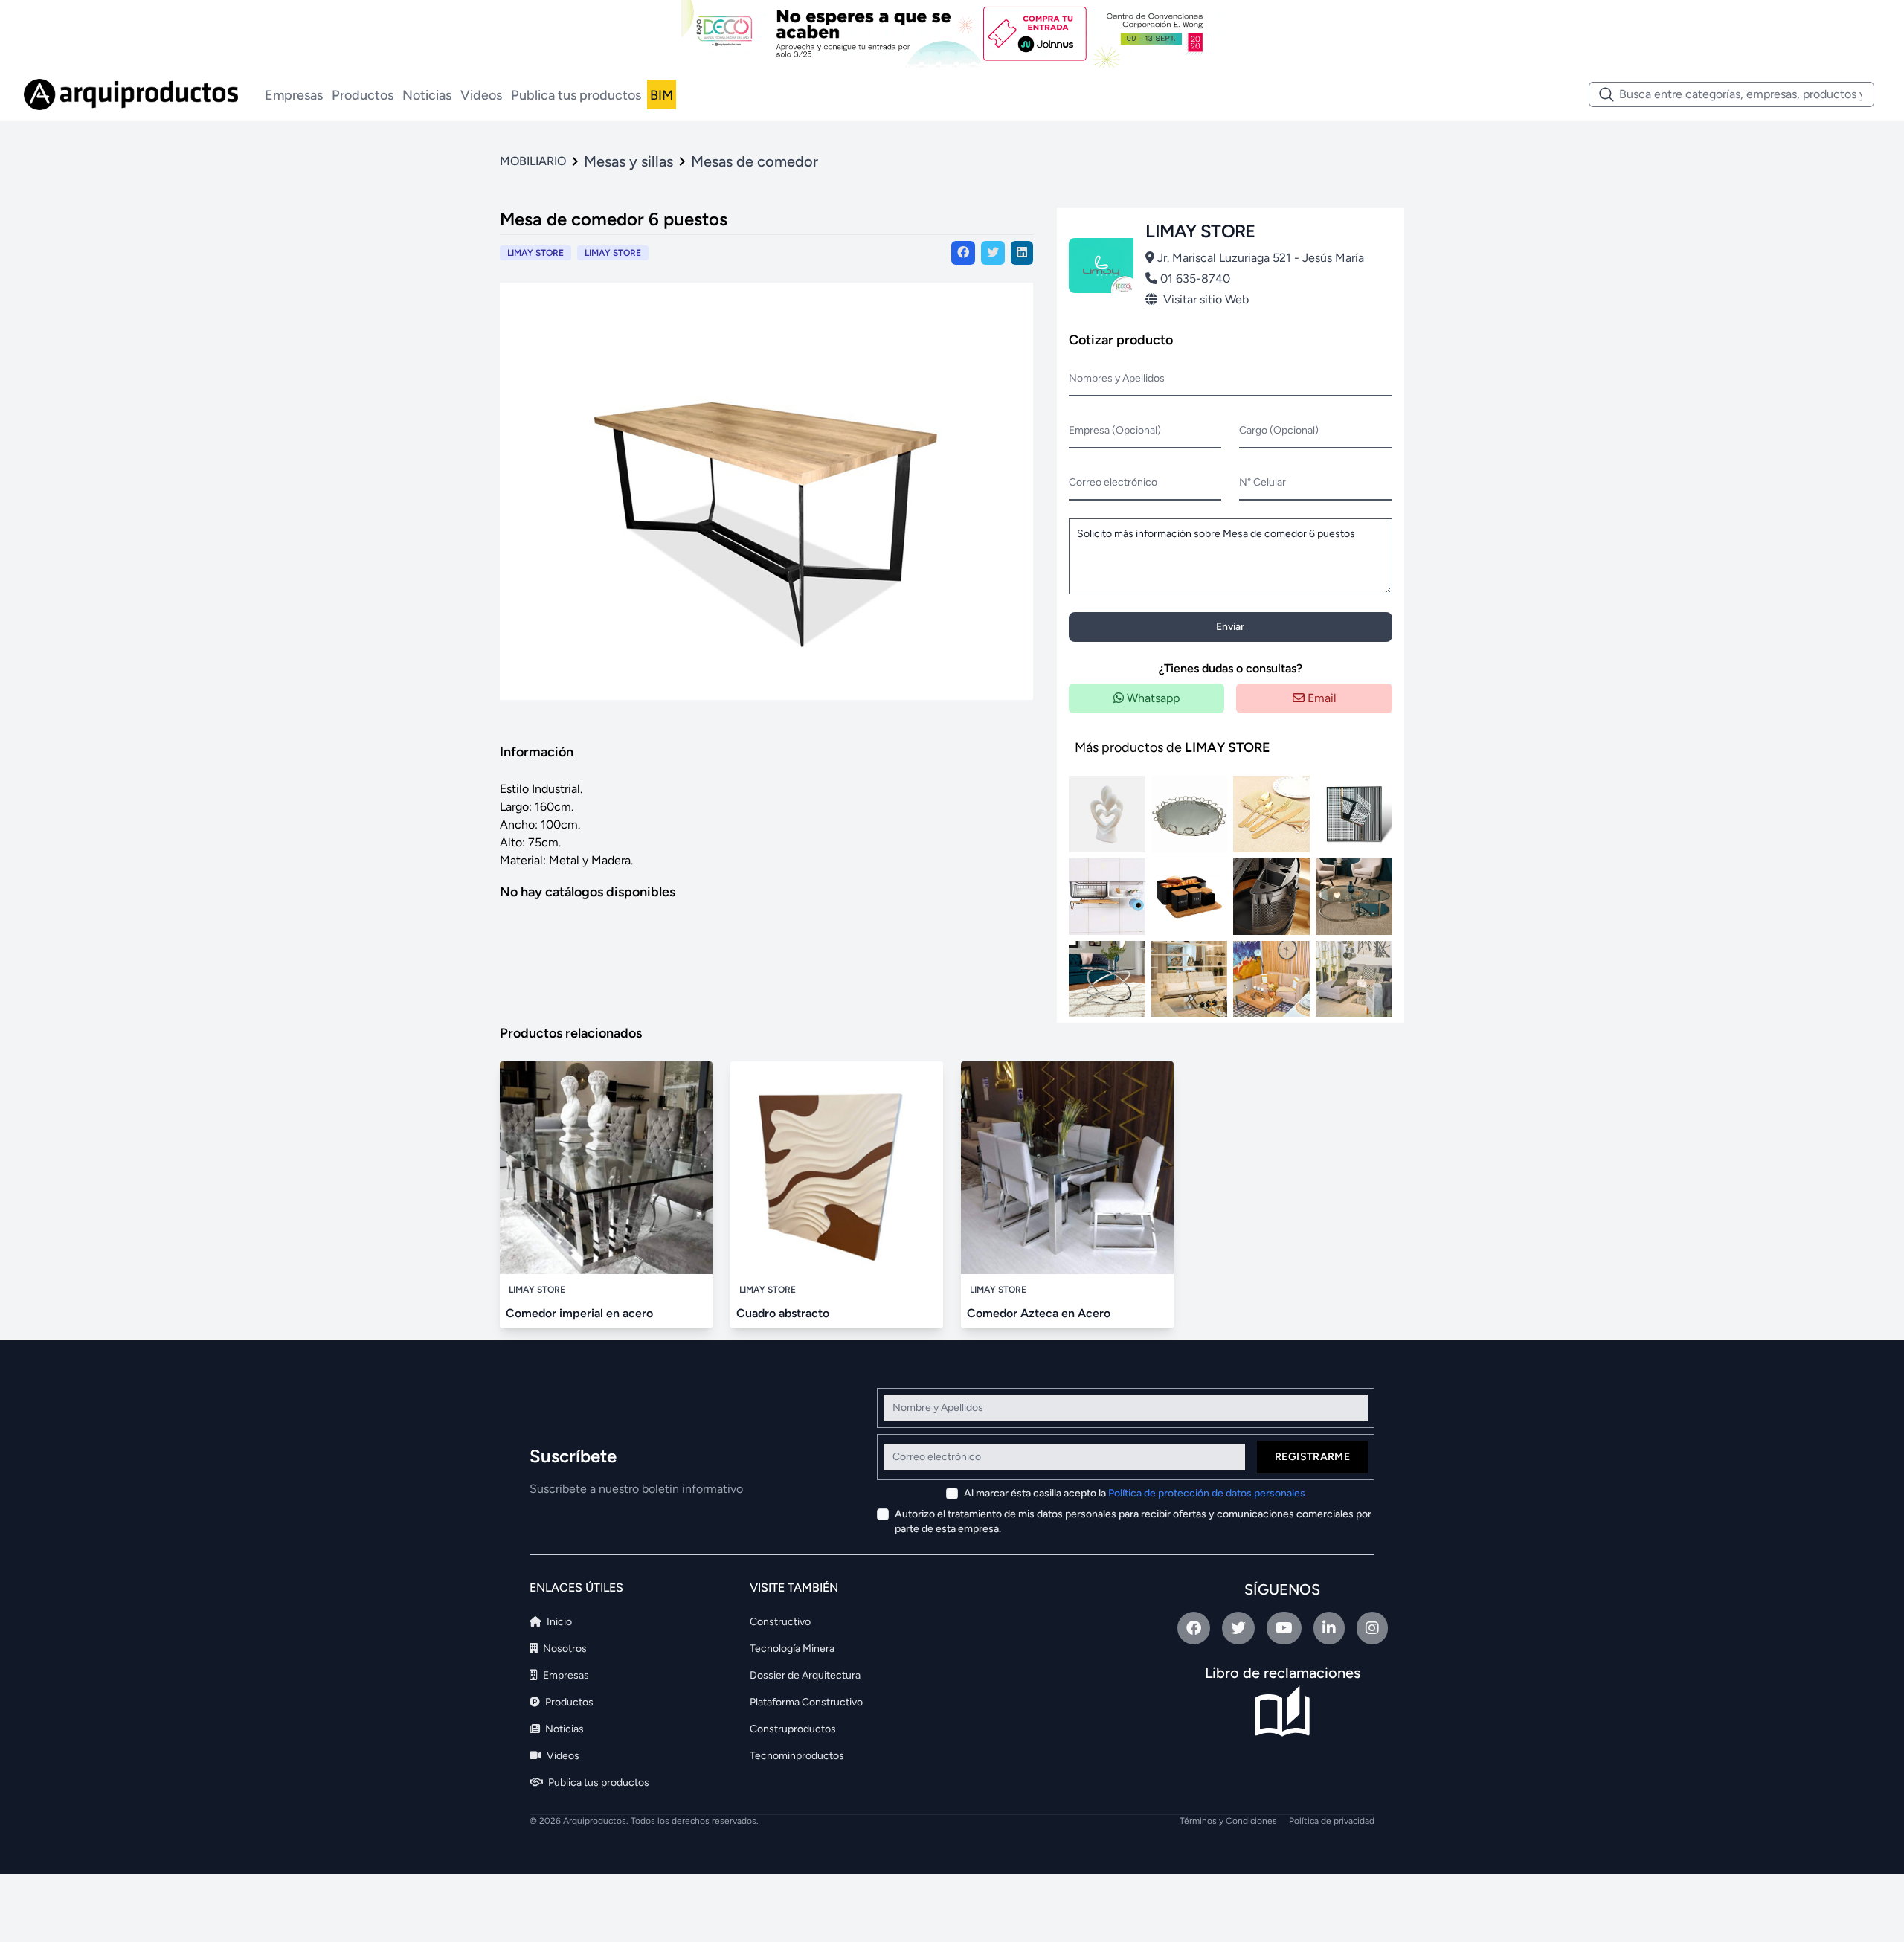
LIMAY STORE (613, 253)
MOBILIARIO (533, 161)
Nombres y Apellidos (1117, 378)
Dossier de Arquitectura (805, 1675)
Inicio (558, 1622)
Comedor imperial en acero (579, 1313)
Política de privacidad (1332, 1821)
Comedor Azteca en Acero (1039, 1313)
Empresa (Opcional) (1115, 430)
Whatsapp (1152, 698)
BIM (662, 95)
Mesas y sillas (628, 161)
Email (1321, 698)
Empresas (294, 95)
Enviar (1230, 627)
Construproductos (793, 1729)
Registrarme (1312, 1457)
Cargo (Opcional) (1279, 430)
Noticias (427, 95)
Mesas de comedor (755, 161)
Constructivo (780, 1622)
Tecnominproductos (797, 1756)
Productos (363, 95)
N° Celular (1263, 482)
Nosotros (564, 1649)
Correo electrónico (1113, 482)
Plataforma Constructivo (806, 1702)
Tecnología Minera (792, 1649)
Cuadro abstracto (783, 1313)
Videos (481, 95)
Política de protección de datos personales (1207, 1493)
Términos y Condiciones (1228, 1821)
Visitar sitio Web (1206, 299)
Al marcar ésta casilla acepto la (1135, 1493)
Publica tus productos (576, 95)
